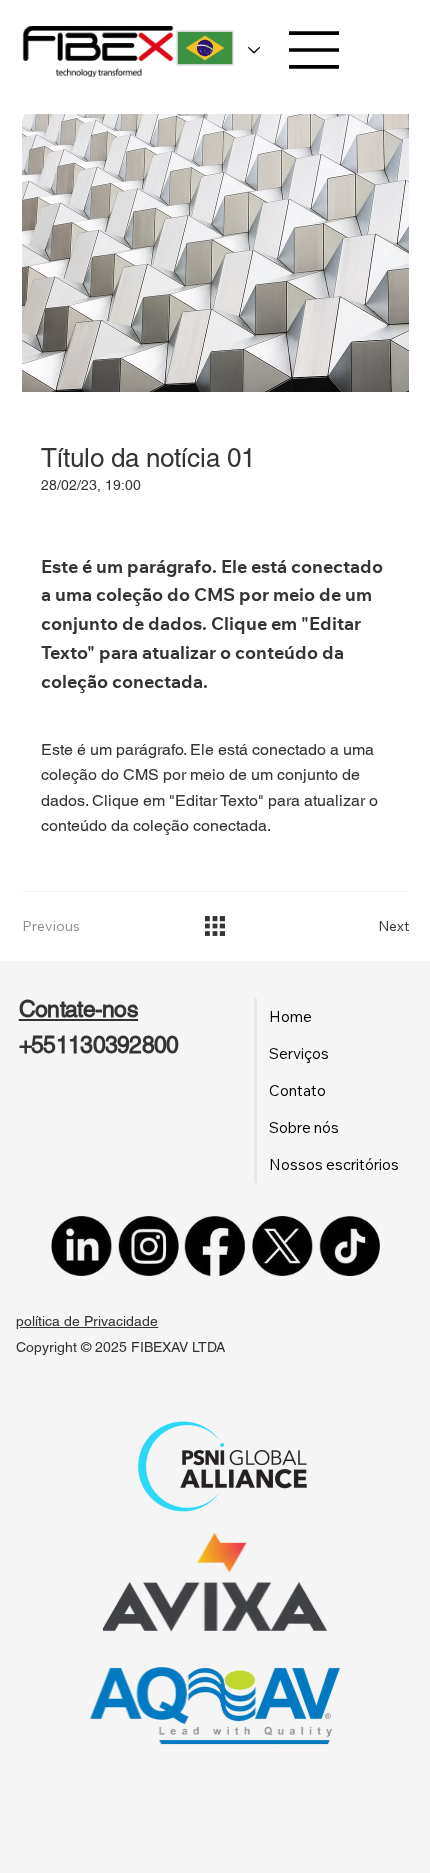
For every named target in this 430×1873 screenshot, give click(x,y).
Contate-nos (78, 1009)
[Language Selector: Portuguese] (212, 48)
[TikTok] (349, 1246)
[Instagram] (148, 1246)
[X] (282, 1246)
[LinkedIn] (81, 1246)
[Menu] (314, 49)
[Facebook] (215, 1246)
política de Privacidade (87, 1321)
